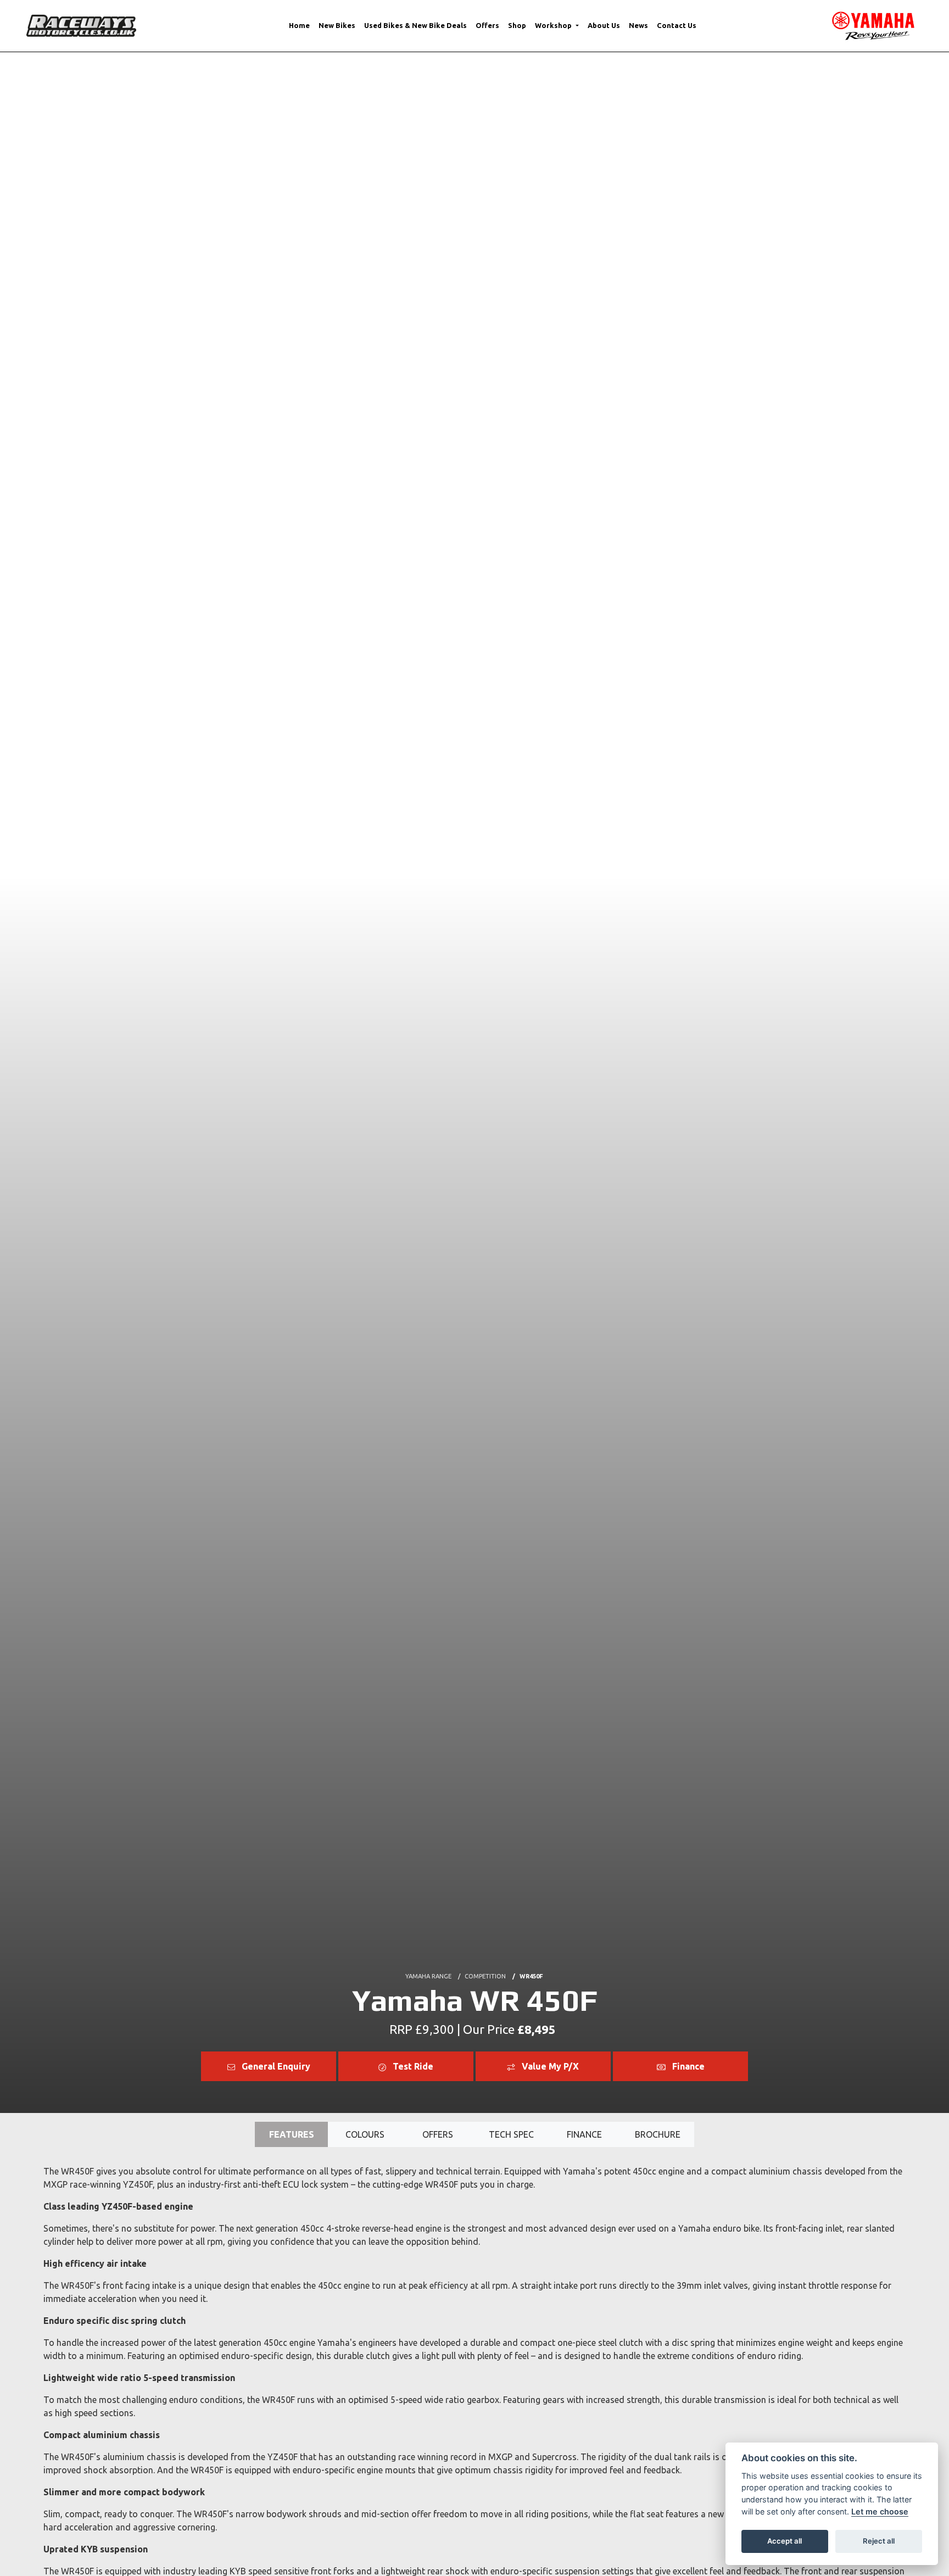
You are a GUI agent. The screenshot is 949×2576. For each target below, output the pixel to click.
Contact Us (677, 25)
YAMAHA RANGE (428, 1976)
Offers (487, 25)
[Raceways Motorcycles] (81, 25)
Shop (517, 25)
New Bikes (337, 25)
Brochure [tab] (658, 2134)
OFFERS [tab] (438, 2134)
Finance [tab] (584, 2134)
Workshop (554, 25)
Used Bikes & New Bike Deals (415, 25)
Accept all (785, 2541)
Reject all (879, 2541)
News (638, 25)
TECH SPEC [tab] (511, 2134)
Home (299, 25)
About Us (604, 25)
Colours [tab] (365, 2134)
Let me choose (880, 2511)
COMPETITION (485, 1976)
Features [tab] (292, 2134)
